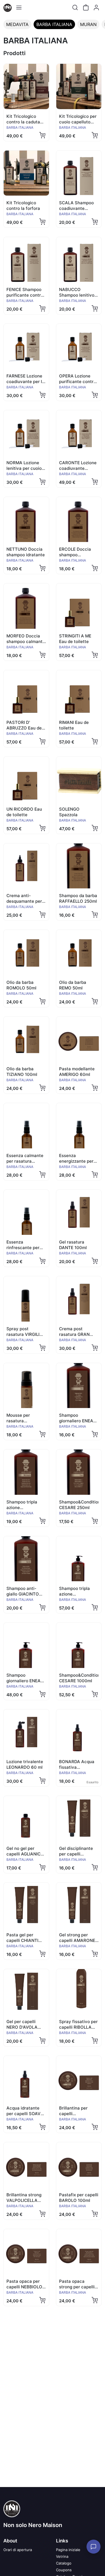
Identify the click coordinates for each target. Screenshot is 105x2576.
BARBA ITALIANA (54, 24)
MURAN (88, 24)
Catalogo (64, 2563)
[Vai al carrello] (86, 8)
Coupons (64, 2570)
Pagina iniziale (68, 2550)
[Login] (96, 8)
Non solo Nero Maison (33, 2525)
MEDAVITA (17, 24)
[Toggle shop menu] (19, 8)
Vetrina (62, 2556)
